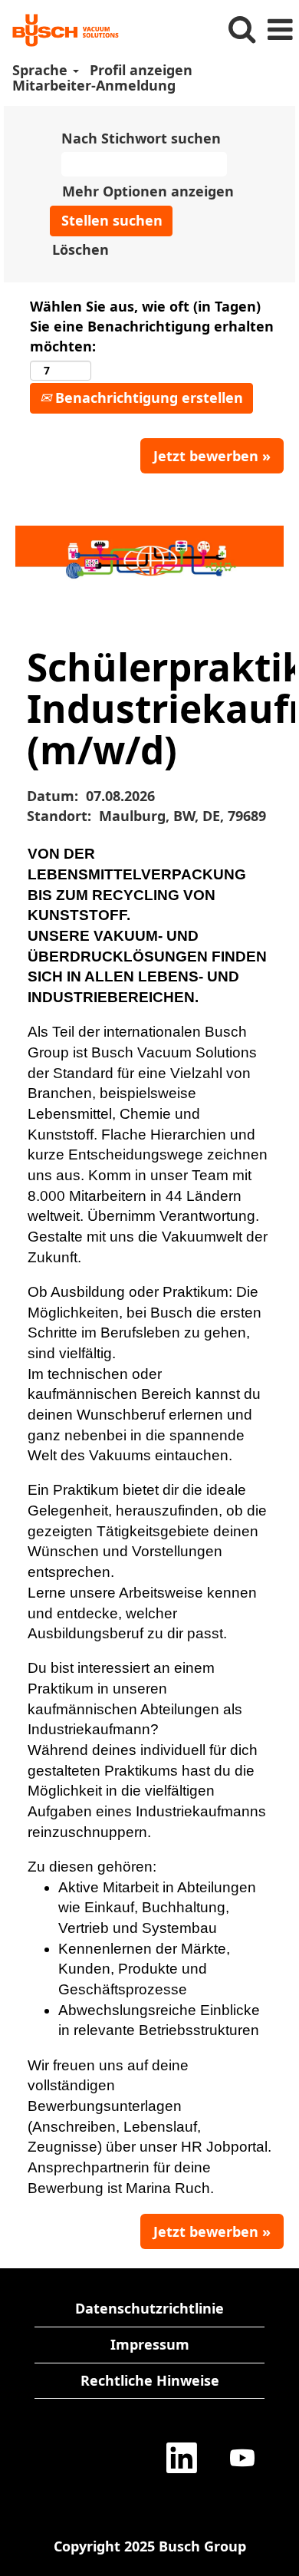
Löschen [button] (80, 249)
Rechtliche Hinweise (150, 2380)
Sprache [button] (42, 70)
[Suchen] (242, 30)
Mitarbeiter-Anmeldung (94, 85)
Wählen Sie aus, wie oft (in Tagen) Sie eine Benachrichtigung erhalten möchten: (152, 326)
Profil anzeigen (141, 70)
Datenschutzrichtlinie (149, 2308)
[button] (280, 30)
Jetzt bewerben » (212, 456)
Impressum (150, 2344)
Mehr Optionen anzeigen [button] (148, 191)
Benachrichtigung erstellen (147, 397)
